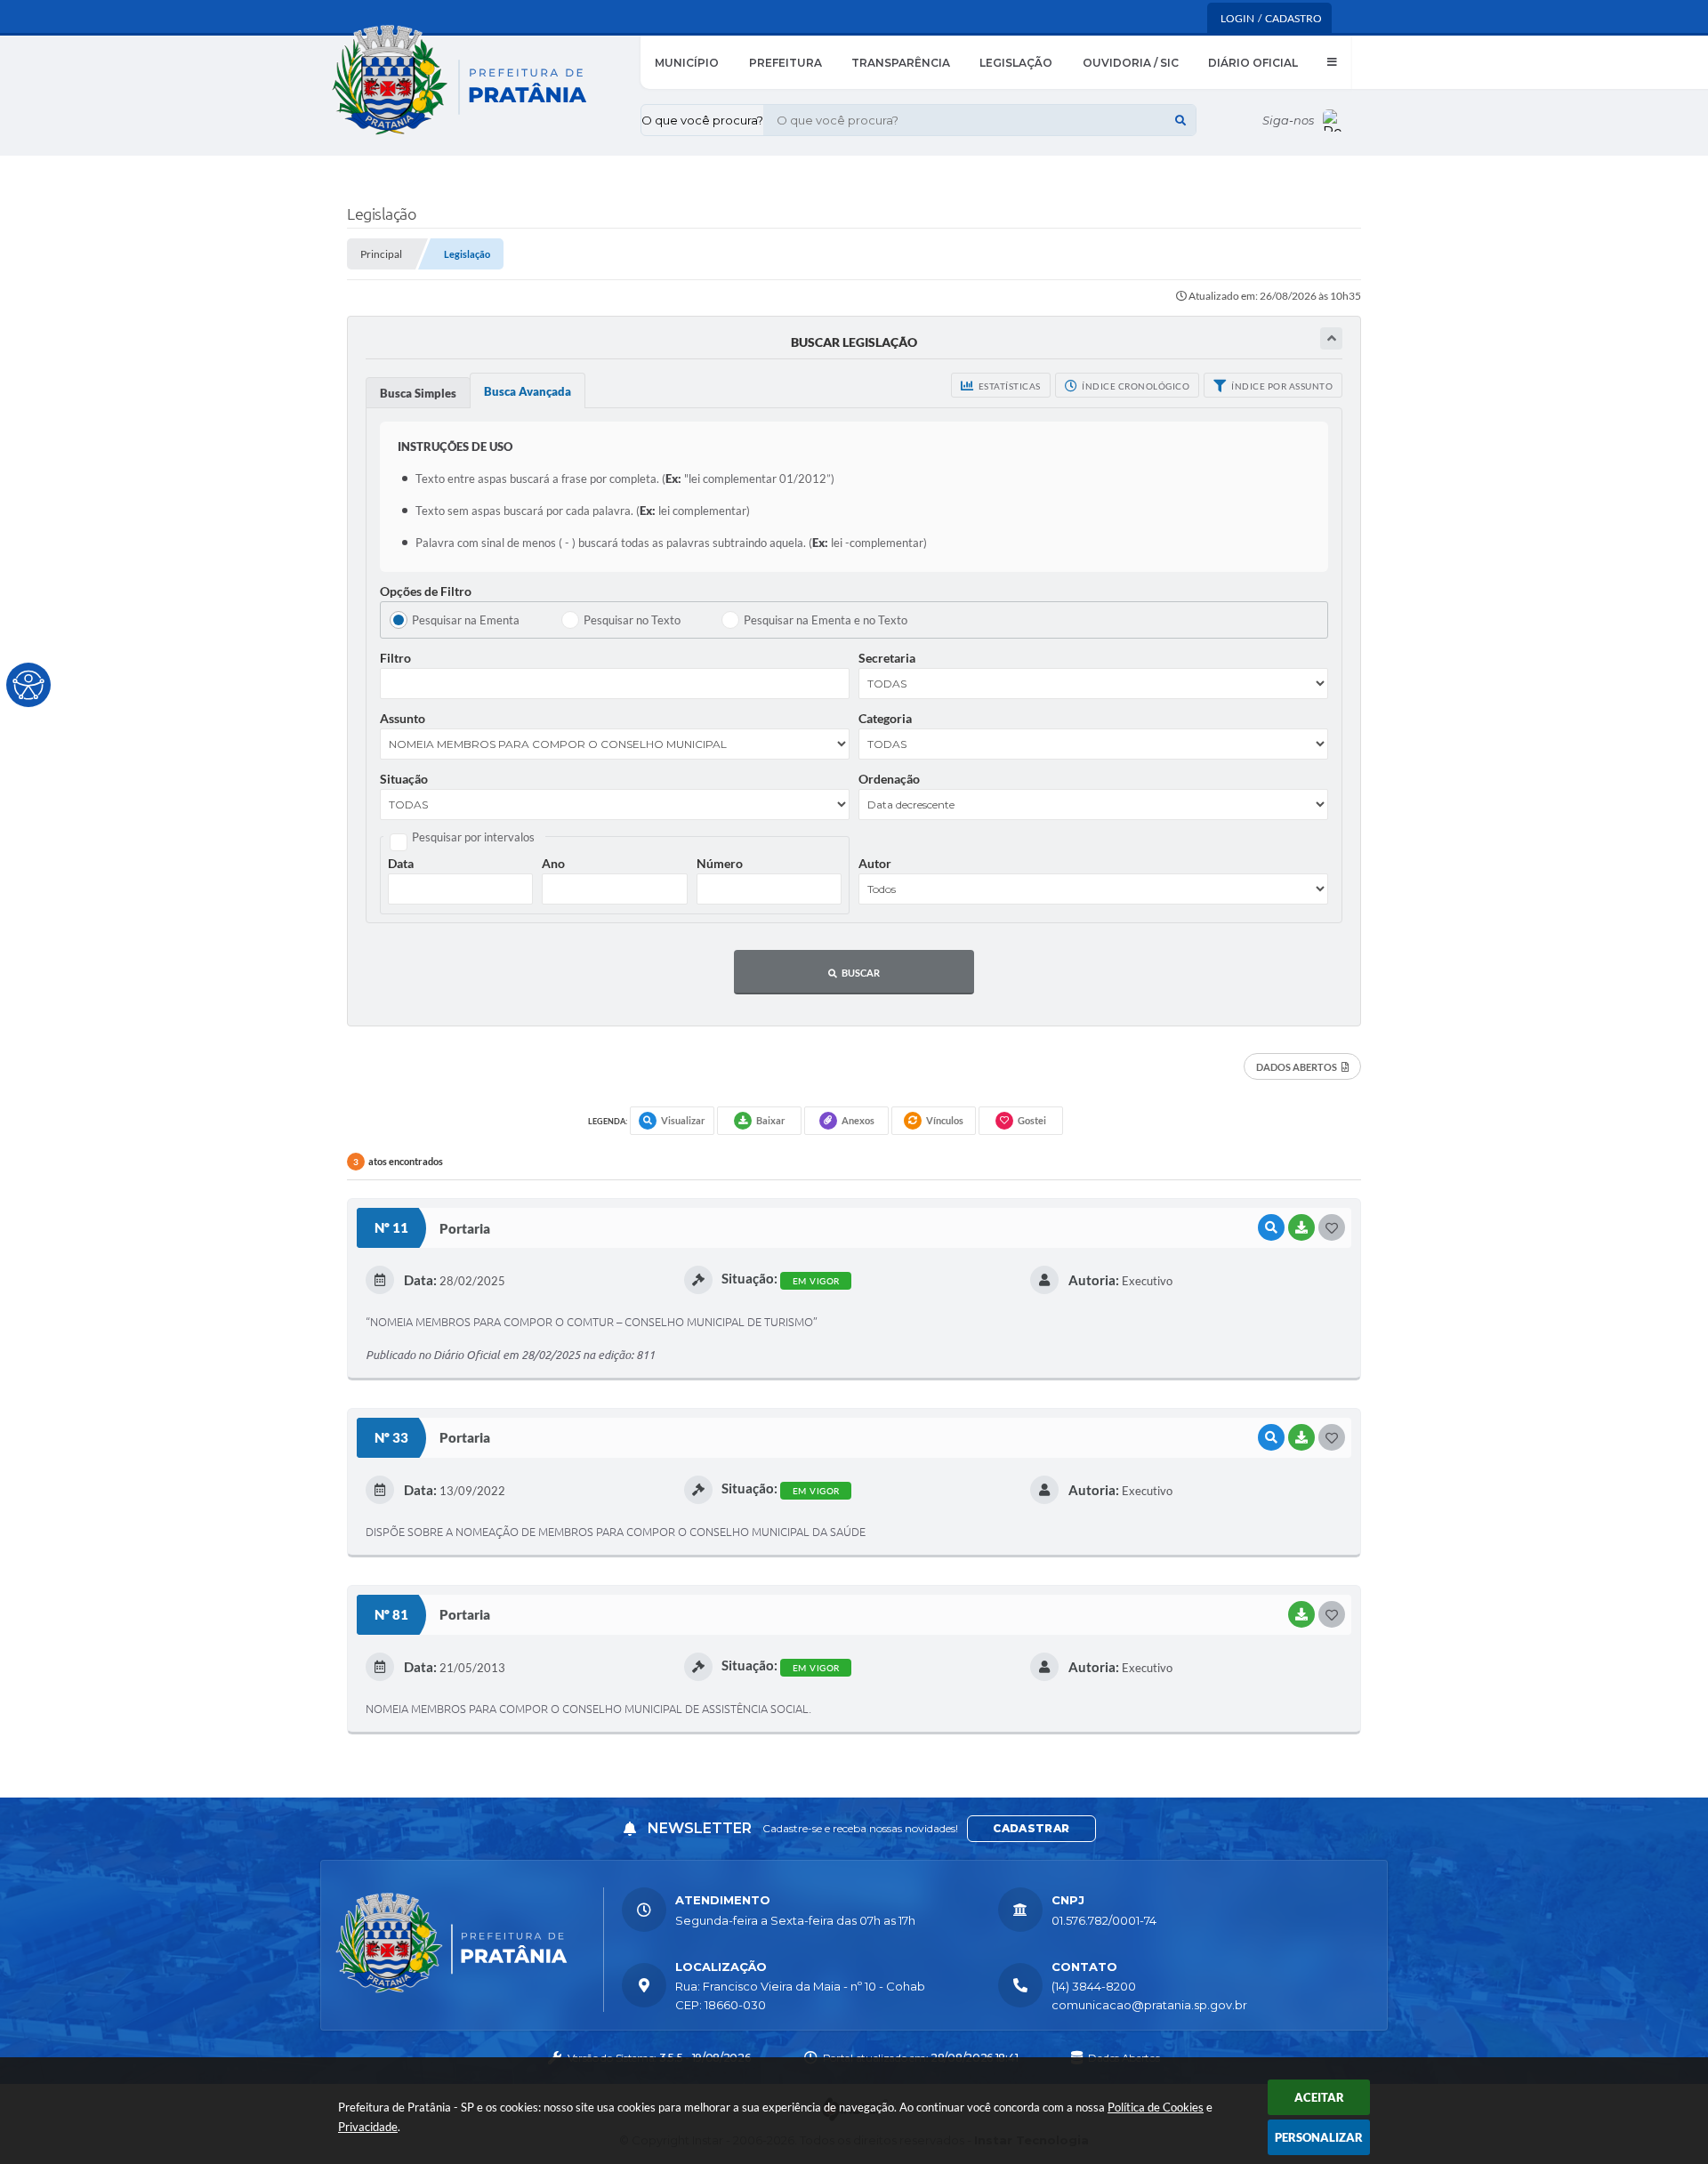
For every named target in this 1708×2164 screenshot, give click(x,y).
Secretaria (887, 658)
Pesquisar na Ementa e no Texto (826, 620)
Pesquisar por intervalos (473, 837)
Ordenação (889, 779)
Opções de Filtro (426, 591)
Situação (404, 779)
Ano (553, 863)
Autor (875, 863)
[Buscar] (1180, 120)
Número (720, 863)
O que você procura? (702, 120)
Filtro (395, 658)
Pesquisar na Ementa (466, 620)
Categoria (885, 718)
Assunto (403, 718)
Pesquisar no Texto (632, 620)
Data (401, 863)
